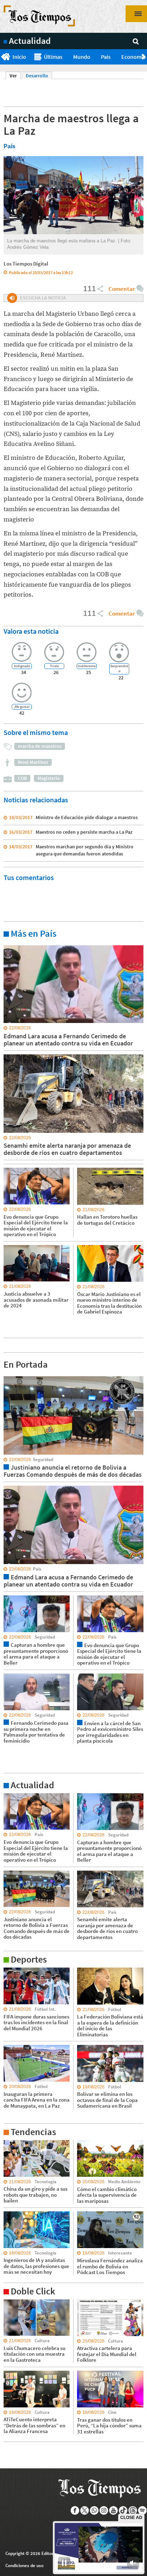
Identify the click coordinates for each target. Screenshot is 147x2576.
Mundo (82, 57)
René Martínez (33, 762)
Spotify (143, 2510)
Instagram (104, 2510)
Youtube (114, 2510)
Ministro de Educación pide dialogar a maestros (87, 817)
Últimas (53, 57)
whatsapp (94, 2510)
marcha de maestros (40, 746)
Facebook (75, 2510)
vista (9, 1376)
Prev (3, 57)
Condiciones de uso (24, 2565)
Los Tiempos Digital (26, 264)
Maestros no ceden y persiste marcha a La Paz (84, 832)
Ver (15, 76)
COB (22, 778)
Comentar (121, 289)
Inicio (19, 57)
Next (144, 57)
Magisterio (49, 778)
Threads (133, 2510)
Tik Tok (123, 2510)
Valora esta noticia (31, 631)
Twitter (85, 2510)
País (106, 57)
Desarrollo (37, 76)
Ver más (12, 945)
